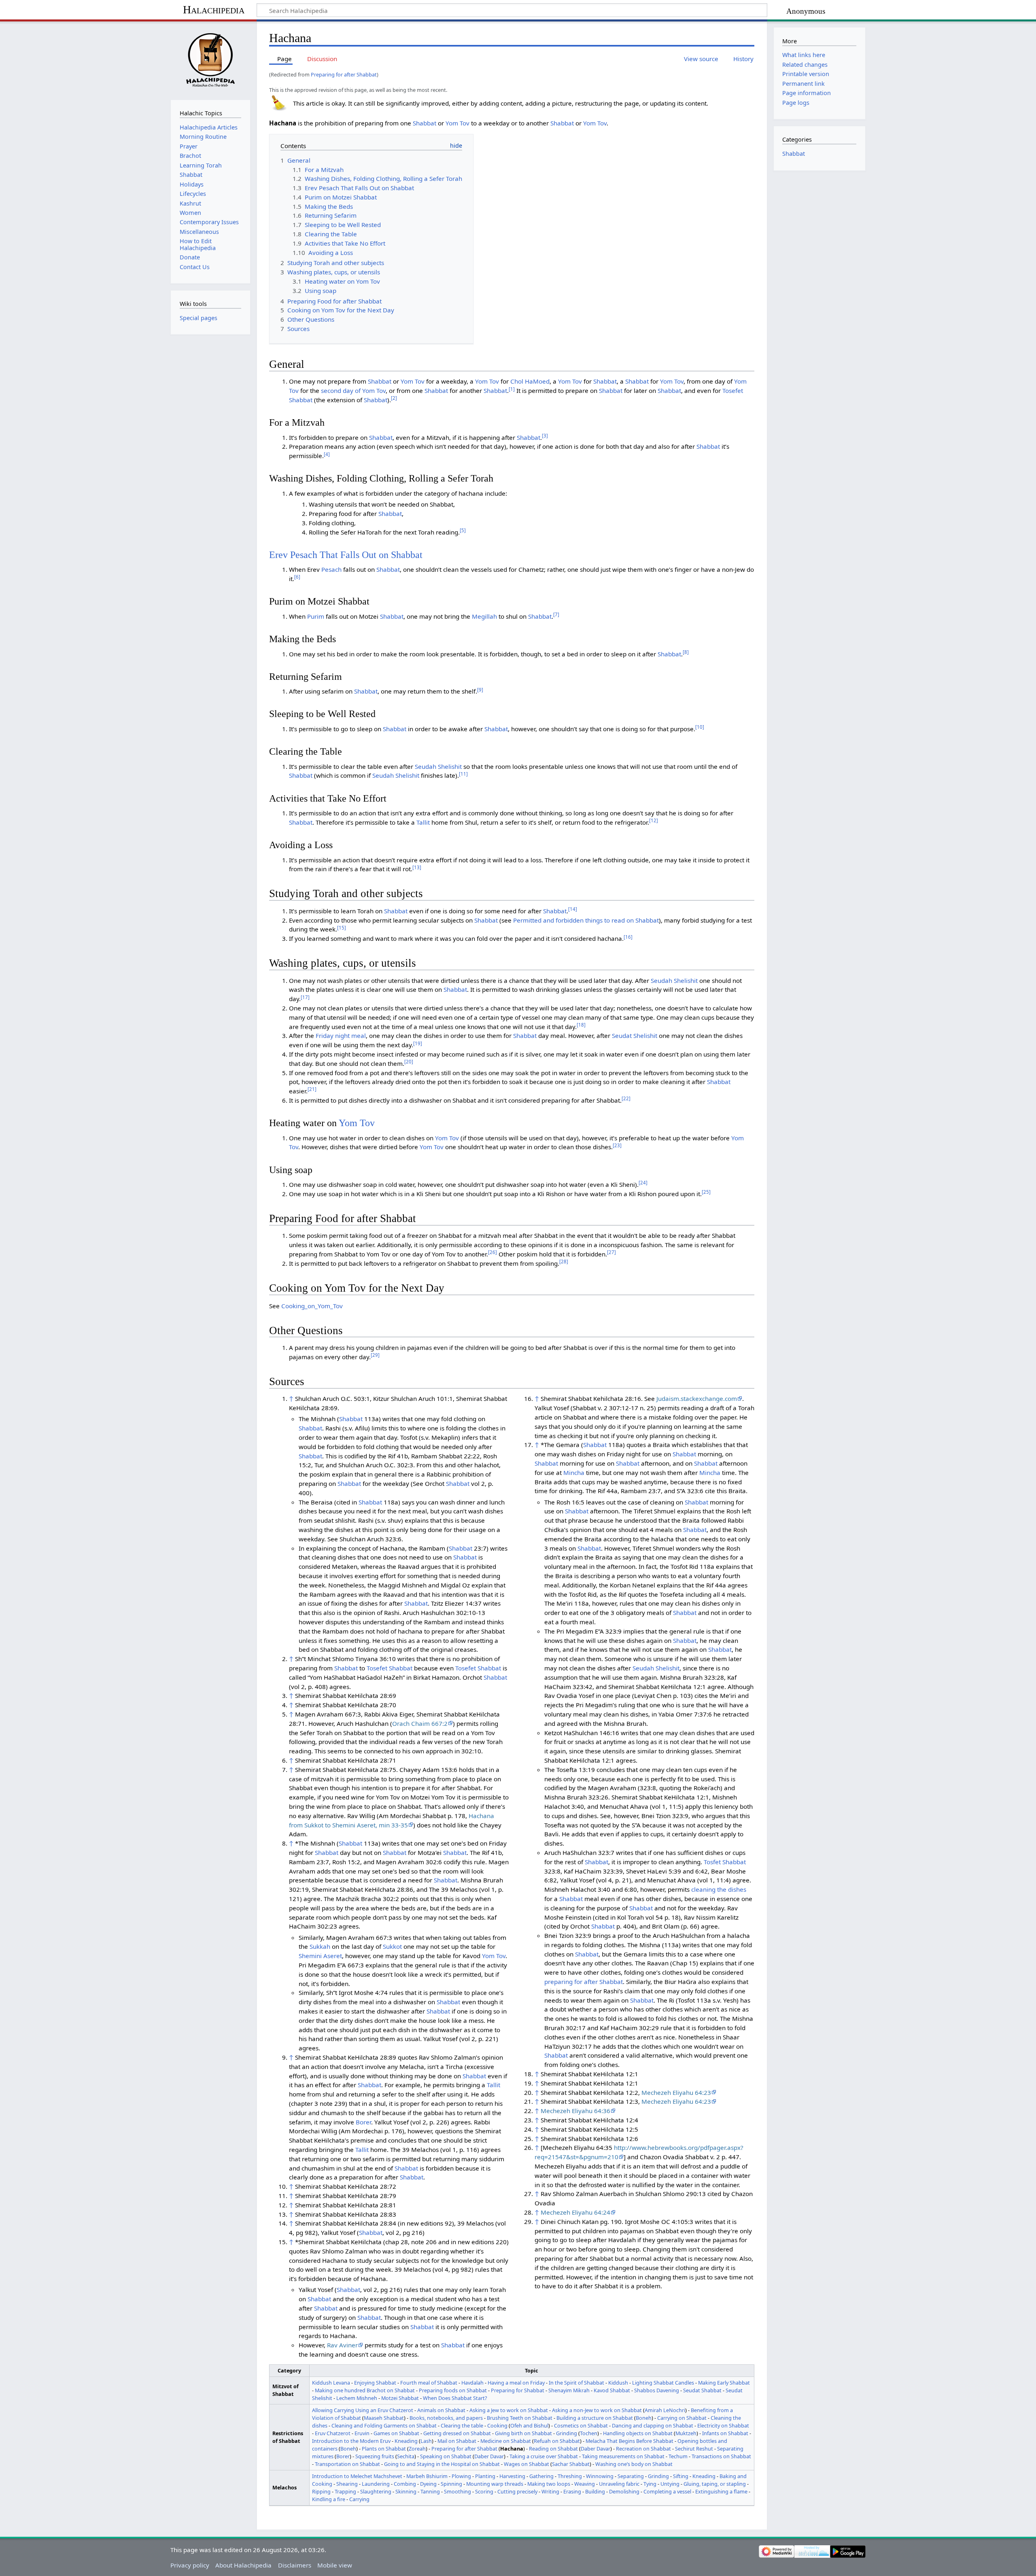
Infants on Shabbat (725, 2433)
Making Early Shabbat (724, 2383)
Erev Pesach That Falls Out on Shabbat (346, 555)
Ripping (321, 2491)
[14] (573, 909)
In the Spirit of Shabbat (576, 2383)
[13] (417, 867)
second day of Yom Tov (353, 390)
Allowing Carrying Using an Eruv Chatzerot (363, 2410)
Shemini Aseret (320, 1956)
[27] (611, 1252)
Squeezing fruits (375, 2456)
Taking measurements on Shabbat (623, 2456)
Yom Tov (457, 123)
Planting (485, 2476)
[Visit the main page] (210, 60)
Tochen (589, 2433)
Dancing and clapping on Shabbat (653, 2425)
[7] (556, 614)
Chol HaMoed (530, 381)
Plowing (461, 2476)
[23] (617, 1145)
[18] (581, 1025)
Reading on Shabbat (553, 2449)
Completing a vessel (667, 2491)
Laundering (376, 2484)
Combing (405, 2484)
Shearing (347, 2484)
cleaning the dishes (719, 1889)
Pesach (331, 569)
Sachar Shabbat (571, 2464)
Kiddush (618, 2383)
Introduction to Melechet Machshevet (357, 2476)
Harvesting (512, 2476)
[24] (643, 1183)
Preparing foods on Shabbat (453, 2390)
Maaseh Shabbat (384, 2418)
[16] (628, 937)
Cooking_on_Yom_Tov (312, 1306)
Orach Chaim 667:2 (420, 1723)
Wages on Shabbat (526, 2464)
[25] (706, 1192)
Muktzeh (686, 2433)
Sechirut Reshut (694, 2449)
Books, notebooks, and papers (446, 2418)
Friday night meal (341, 1035)
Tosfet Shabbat (725, 1862)
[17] (305, 997)
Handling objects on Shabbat (638, 2433)
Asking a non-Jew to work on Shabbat (597, 2410)
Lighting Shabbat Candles (663, 2383)
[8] (686, 652)
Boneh (644, 2418)
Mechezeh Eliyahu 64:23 (676, 2092)
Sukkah (320, 1946)
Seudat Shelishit (635, 1035)
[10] (700, 727)
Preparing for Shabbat (518, 2390)
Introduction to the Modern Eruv (351, 2441)
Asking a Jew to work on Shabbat (509, 2410)
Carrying (359, 2499)
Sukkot (392, 1946)
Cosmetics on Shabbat (581, 2425)
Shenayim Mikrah (569, 2390)
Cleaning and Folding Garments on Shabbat (384, 2425)
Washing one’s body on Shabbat (634, 2464)
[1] (512, 389)
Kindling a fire (329, 2499)
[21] (312, 1089)
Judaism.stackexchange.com (697, 1398)
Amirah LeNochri (665, 2410)
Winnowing (600, 2476)
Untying (670, 2484)
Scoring (484, 2491)
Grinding (567, 2433)
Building (595, 2491)
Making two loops (549, 2484)
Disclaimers (295, 2565)
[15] (342, 928)
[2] (394, 398)
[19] (418, 1043)
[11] (463, 774)
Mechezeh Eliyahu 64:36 (575, 2111)
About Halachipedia (243, 2565)
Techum (678, 2456)
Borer (363, 2122)
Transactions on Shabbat (721, 2456)
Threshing (570, 2476)
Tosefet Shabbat (390, 1668)
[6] (297, 577)
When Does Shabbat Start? (455, 2398)
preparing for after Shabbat (584, 1982)
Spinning (451, 2484)
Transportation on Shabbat (347, 2464)
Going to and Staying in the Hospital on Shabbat (442, 2464)
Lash (426, 2441)
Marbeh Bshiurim (427, 2476)
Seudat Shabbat (702, 2390)
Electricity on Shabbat (723, 2425)
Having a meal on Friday (516, 2383)
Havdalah (472, 2383)
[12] (654, 820)
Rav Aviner (342, 2345)
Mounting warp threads (495, 2484)
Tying (650, 2484)
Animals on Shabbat (441, 2410)
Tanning (430, 2491)
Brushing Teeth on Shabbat (520, 2418)
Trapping (345, 2491)
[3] (545, 436)
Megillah (484, 616)
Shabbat (425, 123)
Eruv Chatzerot (333, 2433)
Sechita (406, 2456)
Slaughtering (376, 2491)
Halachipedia (214, 10)
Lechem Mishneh (357, 2398)
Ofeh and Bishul (529, 2425)
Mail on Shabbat (457, 2441)
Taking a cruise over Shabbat (544, 2456)
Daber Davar (595, 2449)
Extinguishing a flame (721, 2491)
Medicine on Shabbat (506, 2441)
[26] (493, 1252)
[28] (564, 1261)
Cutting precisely (517, 2491)
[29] (375, 1355)
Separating (631, 2476)
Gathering (541, 2476)
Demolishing (624, 2491)
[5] (463, 530)
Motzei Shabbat (400, 2398)
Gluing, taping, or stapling (715, 2484)
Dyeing (428, 2484)
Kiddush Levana (331, 2383)
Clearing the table (462, 2425)
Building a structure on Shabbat (595, 2418)
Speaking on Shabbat (446, 2456)
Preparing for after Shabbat (344, 74)
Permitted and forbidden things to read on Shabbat (586, 920)
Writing (550, 2491)
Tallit (423, 822)
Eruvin (362, 2433)
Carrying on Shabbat (682, 2418)
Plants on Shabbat (384, 2449)
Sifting (681, 2476)
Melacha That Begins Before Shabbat (629, 2441)
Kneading (406, 2441)
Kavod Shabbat (612, 2390)
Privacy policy (190, 2565)
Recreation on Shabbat (643, 2449)
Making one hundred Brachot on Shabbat (365, 2390)
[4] (327, 454)
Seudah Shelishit (438, 766)
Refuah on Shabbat (557, 2441)
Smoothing (457, 2491)
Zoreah (417, 2449)
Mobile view (335, 2565)
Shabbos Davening (657, 2390)
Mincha (574, 1473)
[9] (480, 690)
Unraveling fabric (619, 2484)
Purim (316, 616)
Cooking (497, 2425)
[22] (626, 1098)
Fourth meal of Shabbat (429, 2383)
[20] (409, 1062)
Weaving (585, 2484)
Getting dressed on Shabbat (457, 2433)
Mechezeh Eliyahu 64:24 (575, 2212)
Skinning (406, 2491)
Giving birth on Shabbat (523, 2433)
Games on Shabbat (396, 2433)
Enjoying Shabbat (375, 2383)
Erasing (572, 2491)
